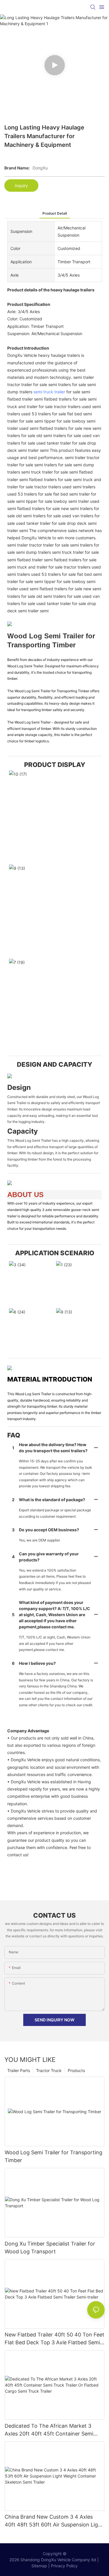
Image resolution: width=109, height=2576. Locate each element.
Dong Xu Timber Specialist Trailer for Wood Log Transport (50, 2248)
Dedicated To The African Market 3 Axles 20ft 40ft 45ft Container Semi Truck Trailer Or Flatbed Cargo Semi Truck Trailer (49, 2430)
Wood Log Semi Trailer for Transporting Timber (53, 2156)
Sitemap (39, 2566)
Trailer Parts (19, 2070)
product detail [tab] (55, 213)
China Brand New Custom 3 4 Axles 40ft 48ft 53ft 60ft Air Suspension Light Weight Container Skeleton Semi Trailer (54, 2521)
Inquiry (21, 186)
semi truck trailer (49, 392)
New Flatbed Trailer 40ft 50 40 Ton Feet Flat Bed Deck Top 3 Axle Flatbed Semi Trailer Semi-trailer (54, 2339)
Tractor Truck (49, 2070)
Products (76, 2070)
